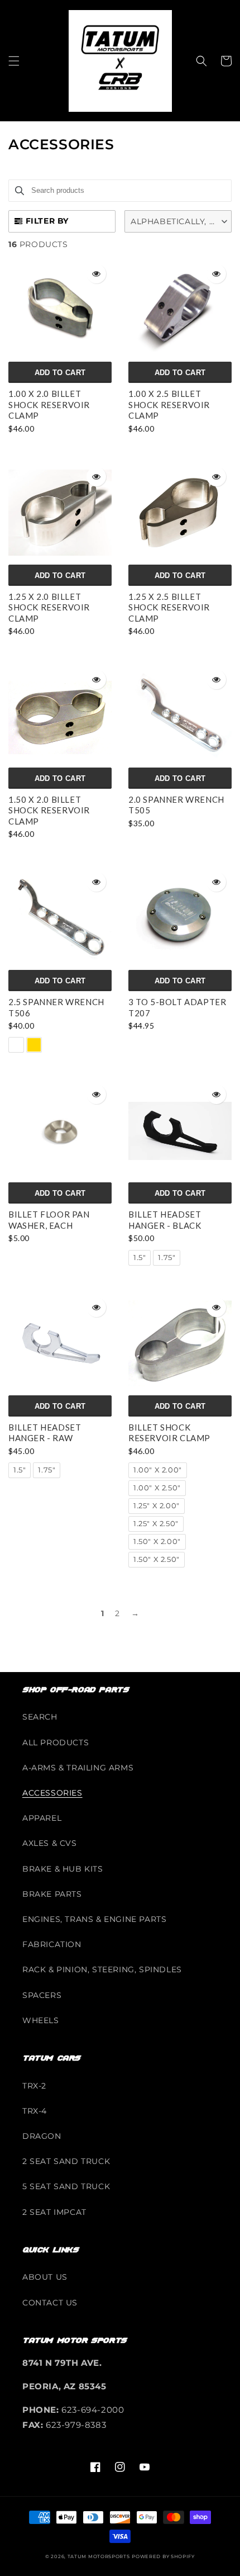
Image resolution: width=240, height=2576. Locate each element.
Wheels (41, 2020)
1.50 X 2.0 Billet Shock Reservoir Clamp (49, 810)
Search (40, 1717)
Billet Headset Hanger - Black (165, 1220)
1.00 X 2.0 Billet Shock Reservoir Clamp (49, 404)
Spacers (42, 1995)
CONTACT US (50, 2303)
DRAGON (42, 2136)
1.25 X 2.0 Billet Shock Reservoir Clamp (49, 607)
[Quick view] (96, 274)
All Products (56, 1742)
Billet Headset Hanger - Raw (45, 1433)
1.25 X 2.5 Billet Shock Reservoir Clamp (169, 607)
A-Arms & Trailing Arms (78, 1768)
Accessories (52, 1793)
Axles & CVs (50, 1843)
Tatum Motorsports (99, 2556)
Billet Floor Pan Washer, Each (49, 1220)
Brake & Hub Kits (63, 1869)
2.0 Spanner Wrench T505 (176, 805)
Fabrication (52, 1944)
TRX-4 (35, 2111)
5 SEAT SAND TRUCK (66, 2186)
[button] (14, 61)
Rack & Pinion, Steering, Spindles (102, 1969)
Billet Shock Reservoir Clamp (169, 1433)
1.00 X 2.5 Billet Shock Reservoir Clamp (169, 404)
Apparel (42, 1818)
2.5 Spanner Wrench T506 (56, 1007)
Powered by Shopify (163, 2556)
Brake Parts (52, 1894)
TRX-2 (34, 2086)
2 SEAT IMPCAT (54, 2212)
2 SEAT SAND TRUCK (66, 2161)
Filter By (47, 221)
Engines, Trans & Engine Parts (94, 1919)
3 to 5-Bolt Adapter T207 (177, 1007)
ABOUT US (45, 2277)
